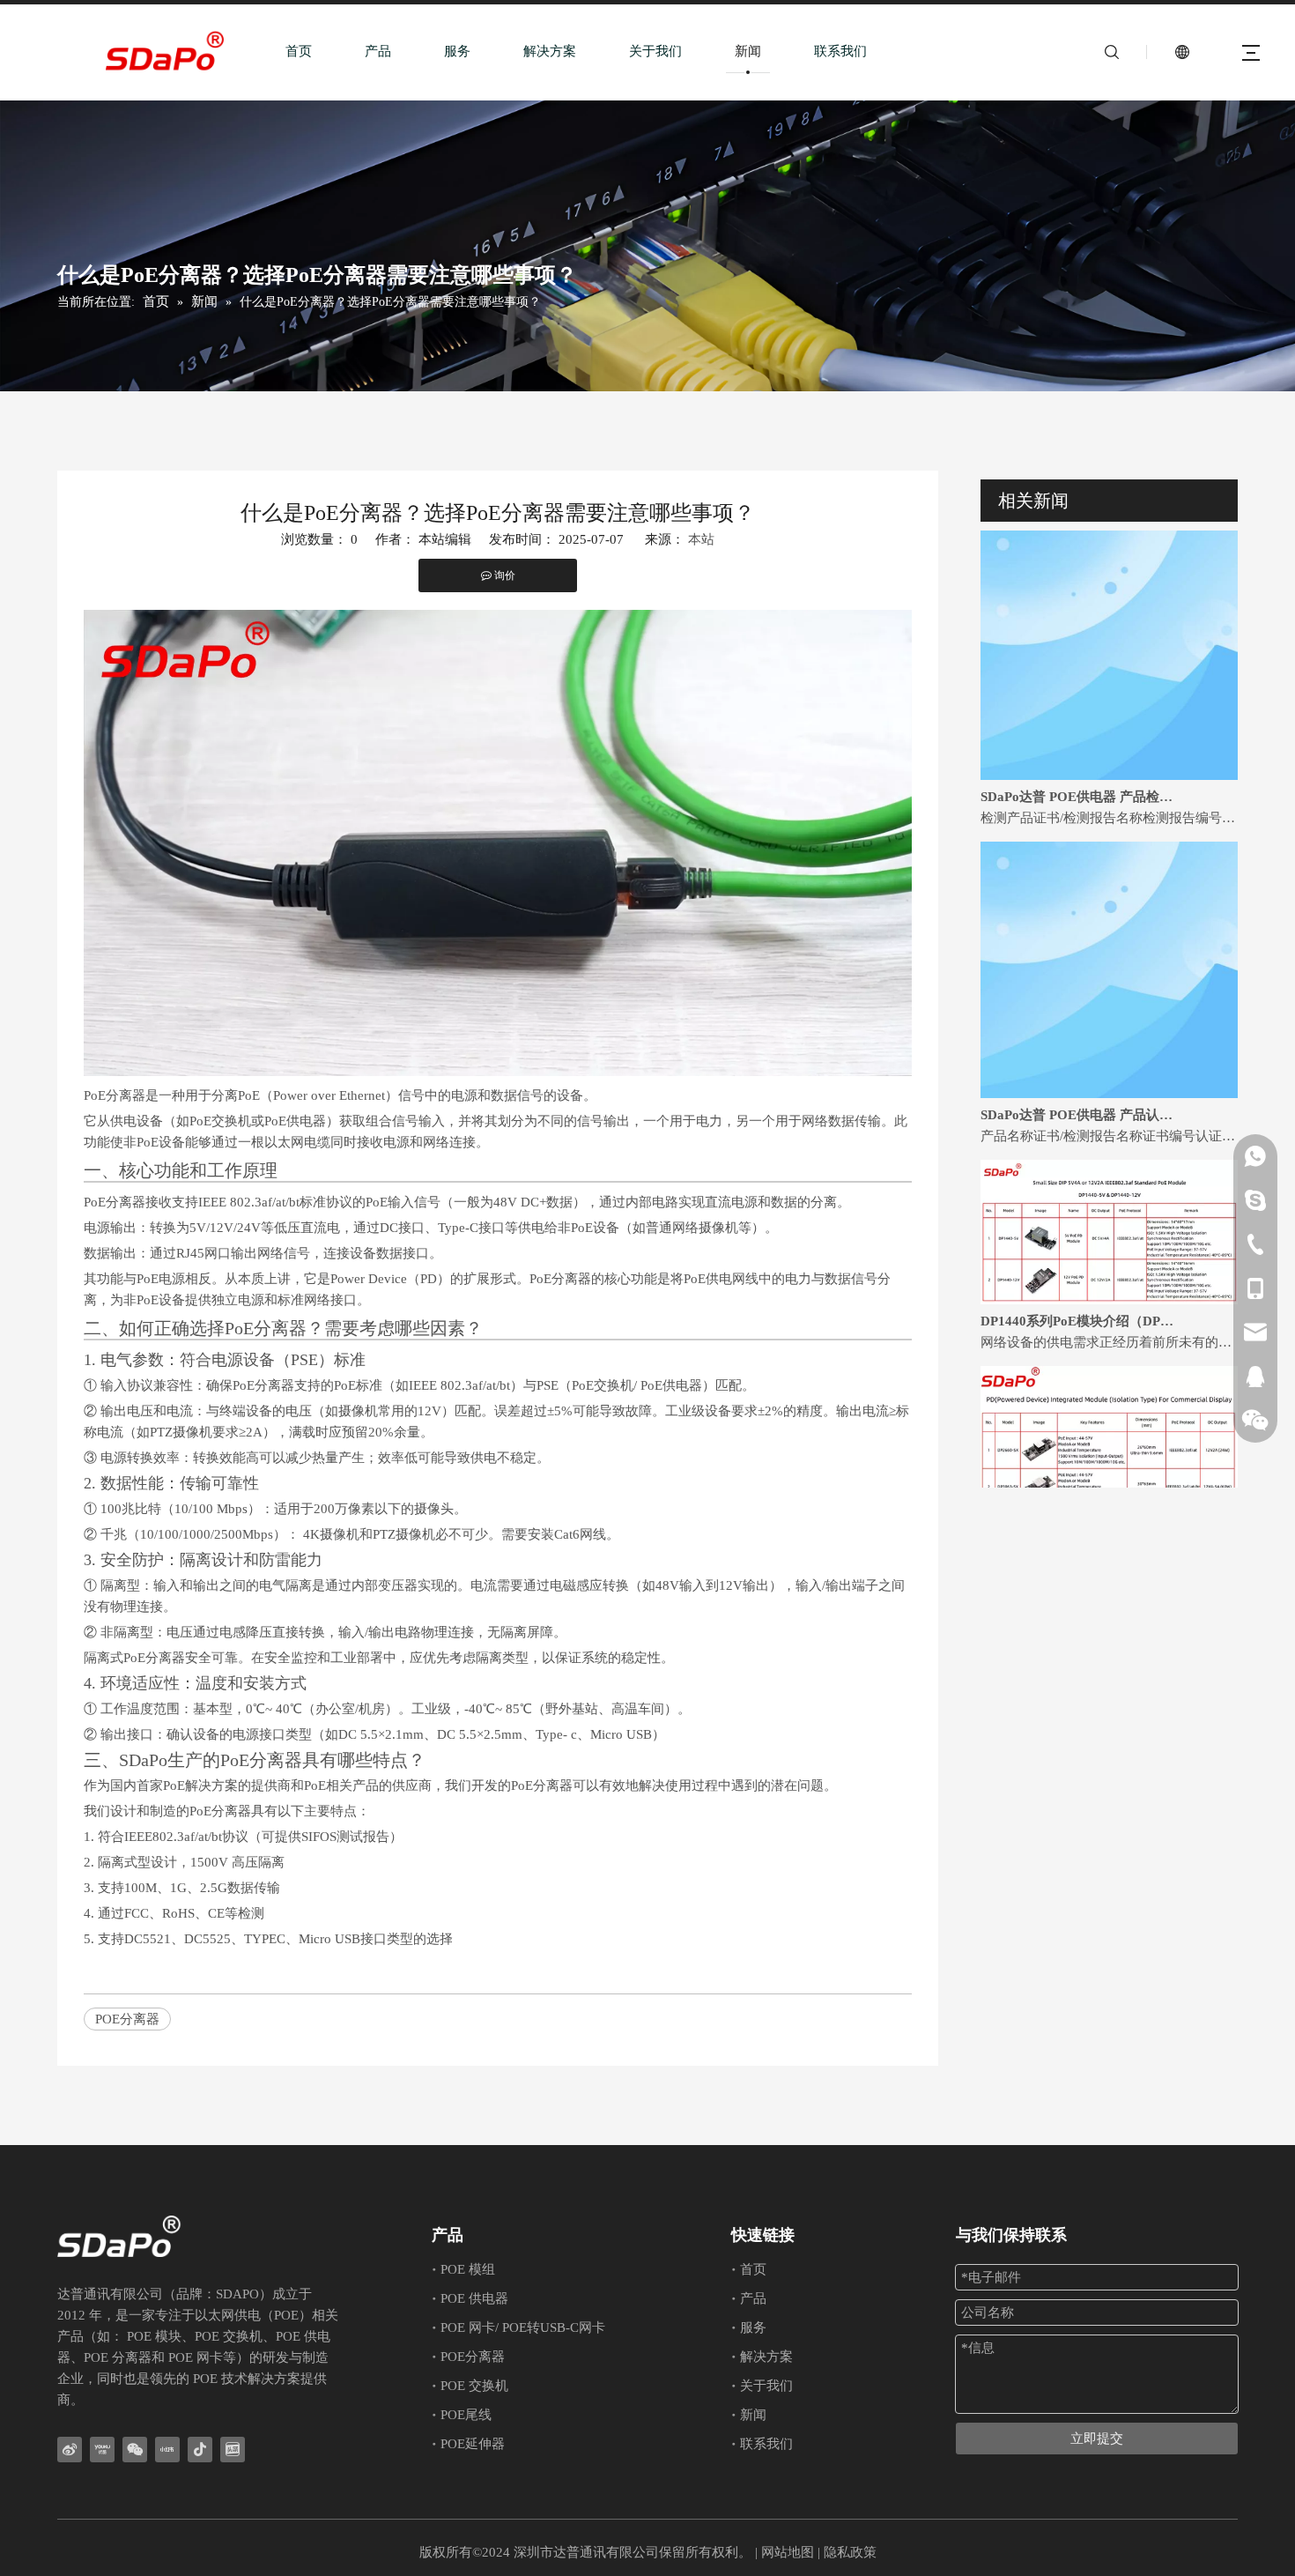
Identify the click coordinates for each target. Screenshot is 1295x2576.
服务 (457, 51)
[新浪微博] (70, 2450)
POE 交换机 (474, 2386)
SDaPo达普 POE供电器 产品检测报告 (1080, 770)
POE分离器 (127, 2019)
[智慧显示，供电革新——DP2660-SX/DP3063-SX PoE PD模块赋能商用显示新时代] (1109, 1481)
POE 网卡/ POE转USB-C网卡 (523, 2327)
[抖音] (200, 2450)
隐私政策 (850, 2552)
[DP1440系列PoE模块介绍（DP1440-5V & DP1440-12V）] (1109, 1273)
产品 (378, 51)
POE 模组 (468, 2269)
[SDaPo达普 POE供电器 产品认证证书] (1109, 1067)
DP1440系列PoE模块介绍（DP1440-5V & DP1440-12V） (1080, 1295)
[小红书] (167, 2450)
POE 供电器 (474, 2298)
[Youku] (102, 2450)
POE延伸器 (473, 2444)
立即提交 (1097, 2439)
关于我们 (655, 51)
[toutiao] (233, 2450)
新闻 (748, 51)
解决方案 (550, 51)
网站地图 (788, 2552)
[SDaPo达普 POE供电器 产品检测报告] (1109, 749)
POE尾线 (466, 2415)
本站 (701, 539)
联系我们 (840, 51)
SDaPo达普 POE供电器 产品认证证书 (1080, 1088)
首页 (299, 51)
